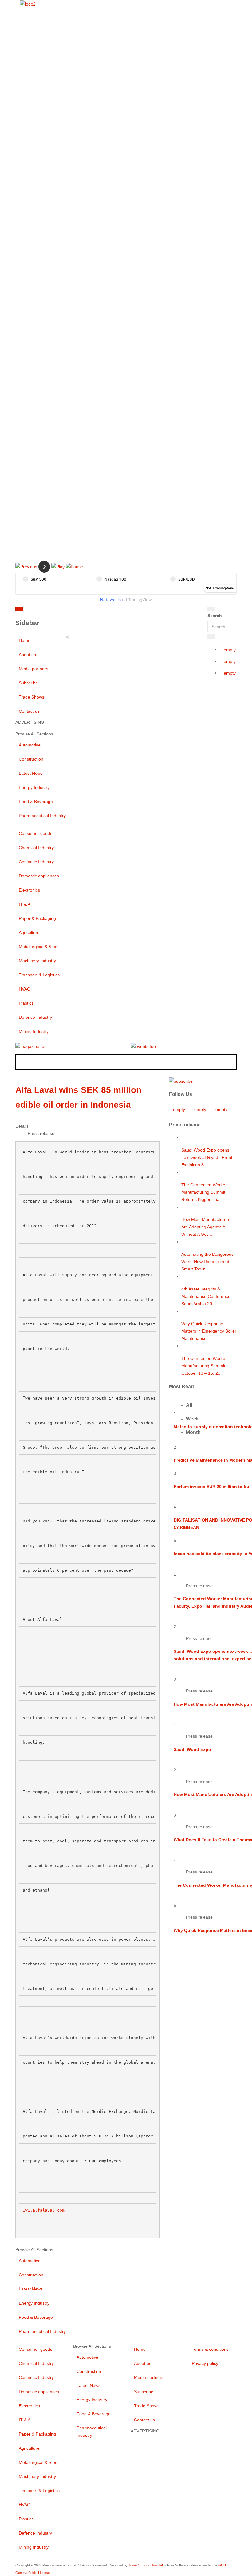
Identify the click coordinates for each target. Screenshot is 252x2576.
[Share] (211, 636)
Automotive (30, 745)
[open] (61, 610)
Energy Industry (34, 787)
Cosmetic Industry (36, 862)
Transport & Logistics (39, 975)
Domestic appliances (39, 876)
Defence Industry (35, 1017)
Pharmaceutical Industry (42, 816)
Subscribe (28, 683)
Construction (31, 759)
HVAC (24, 989)
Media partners (33, 669)
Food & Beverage (36, 802)
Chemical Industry (36, 848)
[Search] (211, 609)
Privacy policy (205, 2363)
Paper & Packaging (37, 918)
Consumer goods (35, 833)
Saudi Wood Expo (192, 1749)
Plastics (26, 1003)
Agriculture (29, 932)
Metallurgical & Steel (39, 947)
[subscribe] (181, 1081)
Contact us (29, 711)
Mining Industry (34, 1031)
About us (27, 655)
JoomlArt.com (139, 2565)
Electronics (29, 890)
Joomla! (157, 2565)
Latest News (31, 773)
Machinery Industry (37, 961)
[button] (26, 566)
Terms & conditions (210, 2349)
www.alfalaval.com (44, 2210)
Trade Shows (31, 697)
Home (25, 640)
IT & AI (25, 904)
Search (215, 616)
